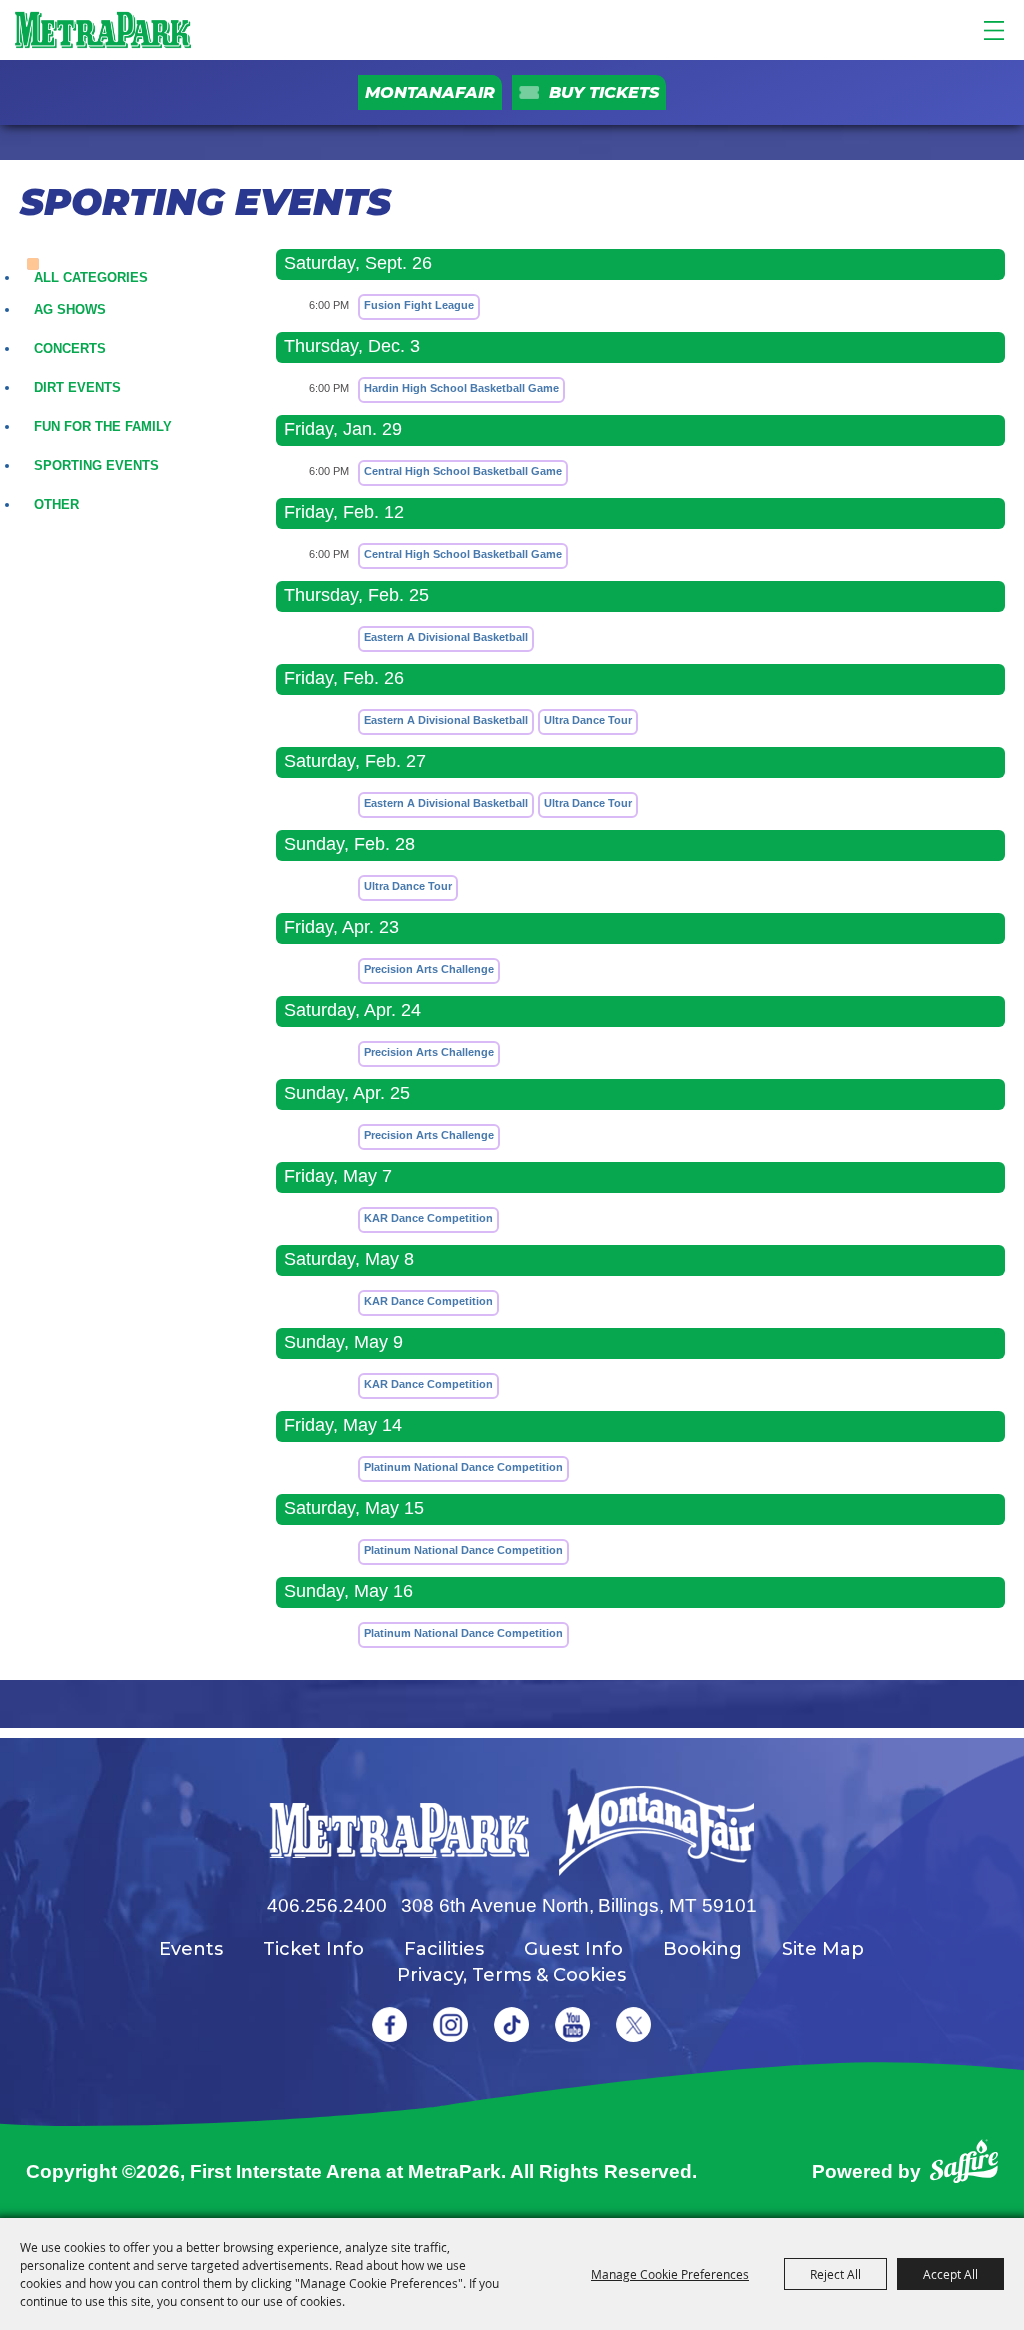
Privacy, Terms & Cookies (511, 1975)
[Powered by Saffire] (964, 2165)
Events (191, 1949)
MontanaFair (430, 92)
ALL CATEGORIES (91, 277)
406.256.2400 (327, 1905)
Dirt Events (77, 387)
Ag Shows (70, 309)
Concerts (70, 348)
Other (56, 504)
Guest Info (573, 1949)
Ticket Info (313, 1949)
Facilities (444, 1949)
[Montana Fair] (656, 1831)
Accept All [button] (950, 2274)
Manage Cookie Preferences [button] (670, 2274)
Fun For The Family (103, 426)
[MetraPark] (399, 1830)
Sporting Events (96, 465)
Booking (702, 1949)
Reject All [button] (835, 2274)
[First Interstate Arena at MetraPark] (102, 30)
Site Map (823, 1949)
